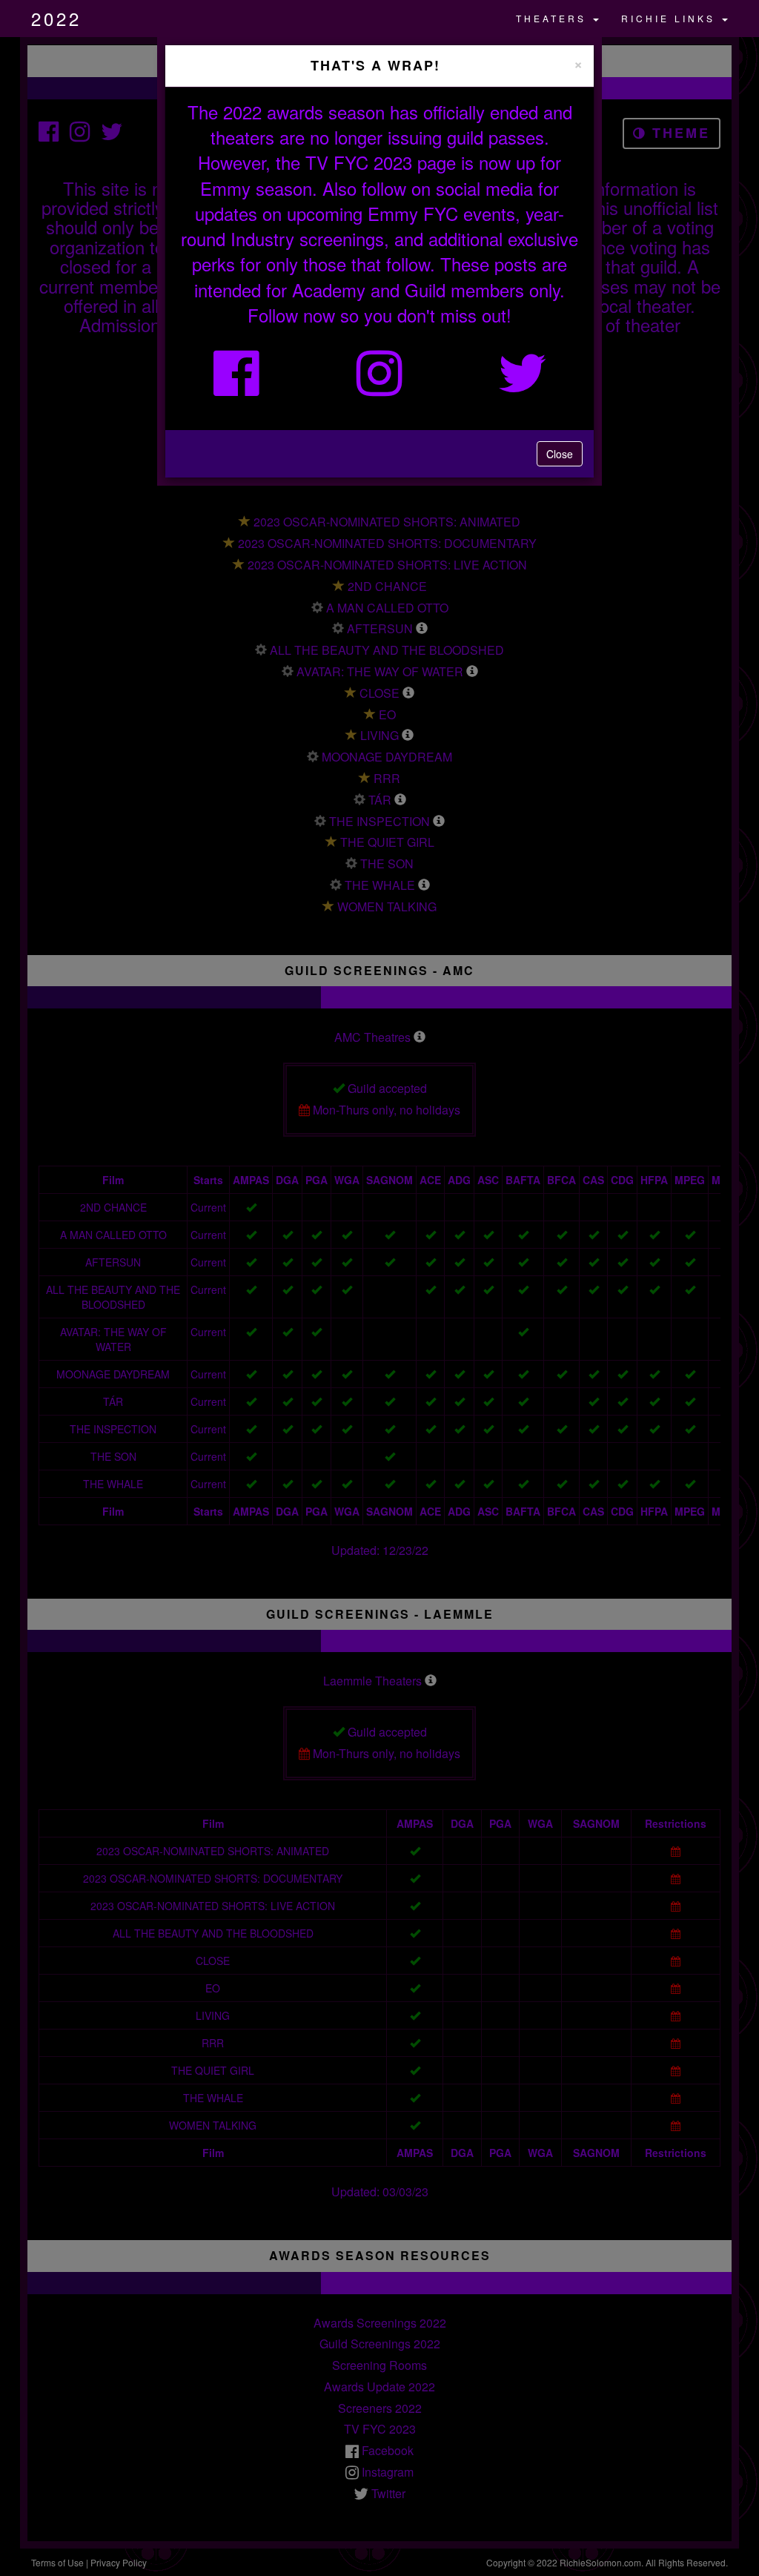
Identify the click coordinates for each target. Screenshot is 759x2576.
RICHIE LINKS (671, 18)
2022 (56, 18)
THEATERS (554, 18)
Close (560, 454)
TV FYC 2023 (359, 162)
